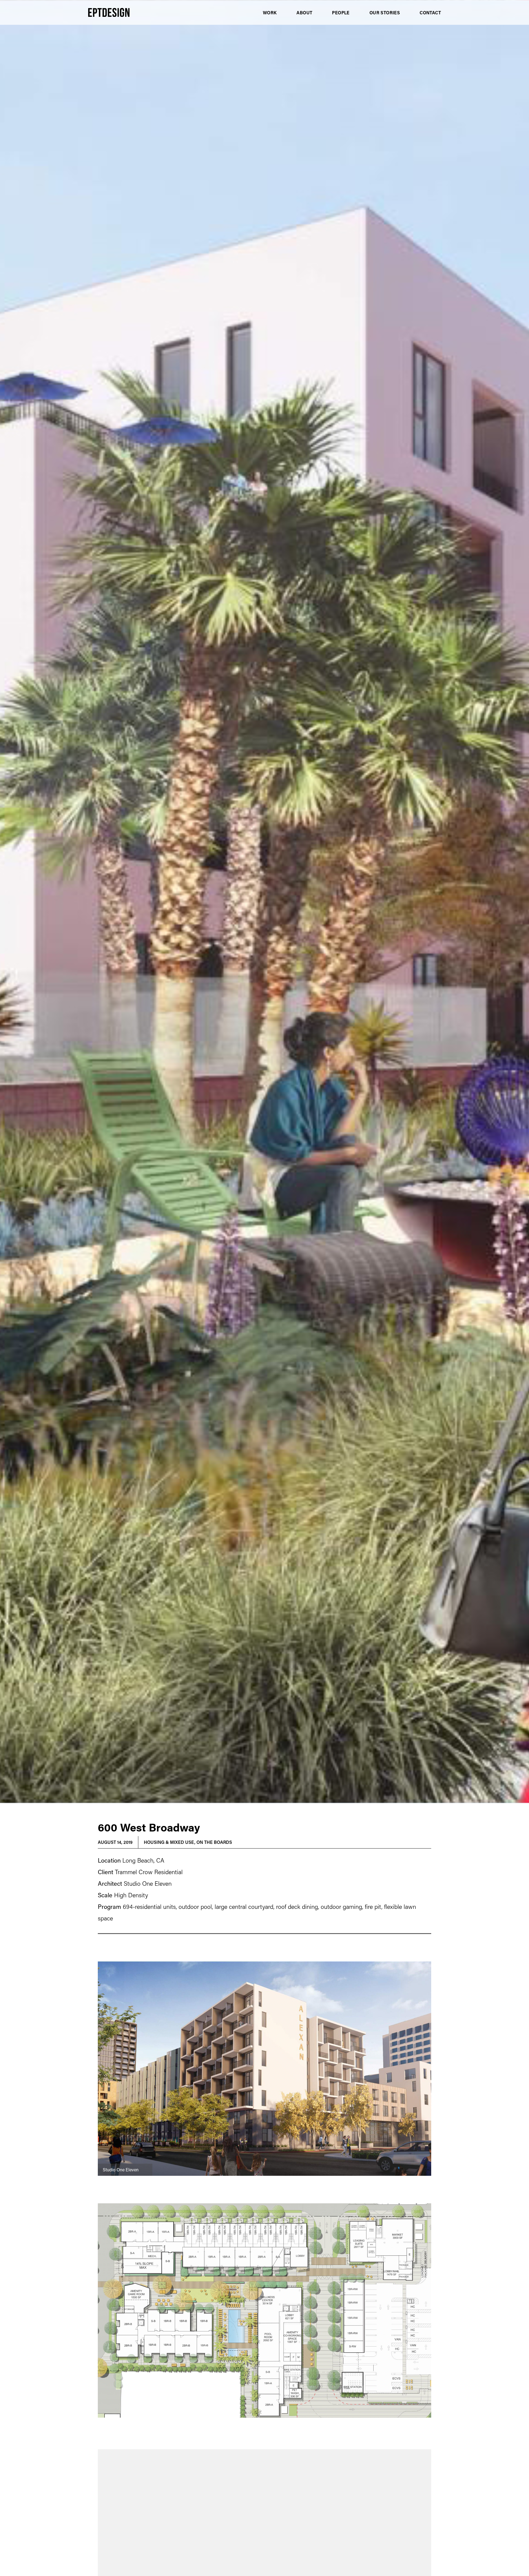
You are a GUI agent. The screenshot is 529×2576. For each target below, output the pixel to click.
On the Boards (214, 1842)
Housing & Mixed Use (169, 1842)
